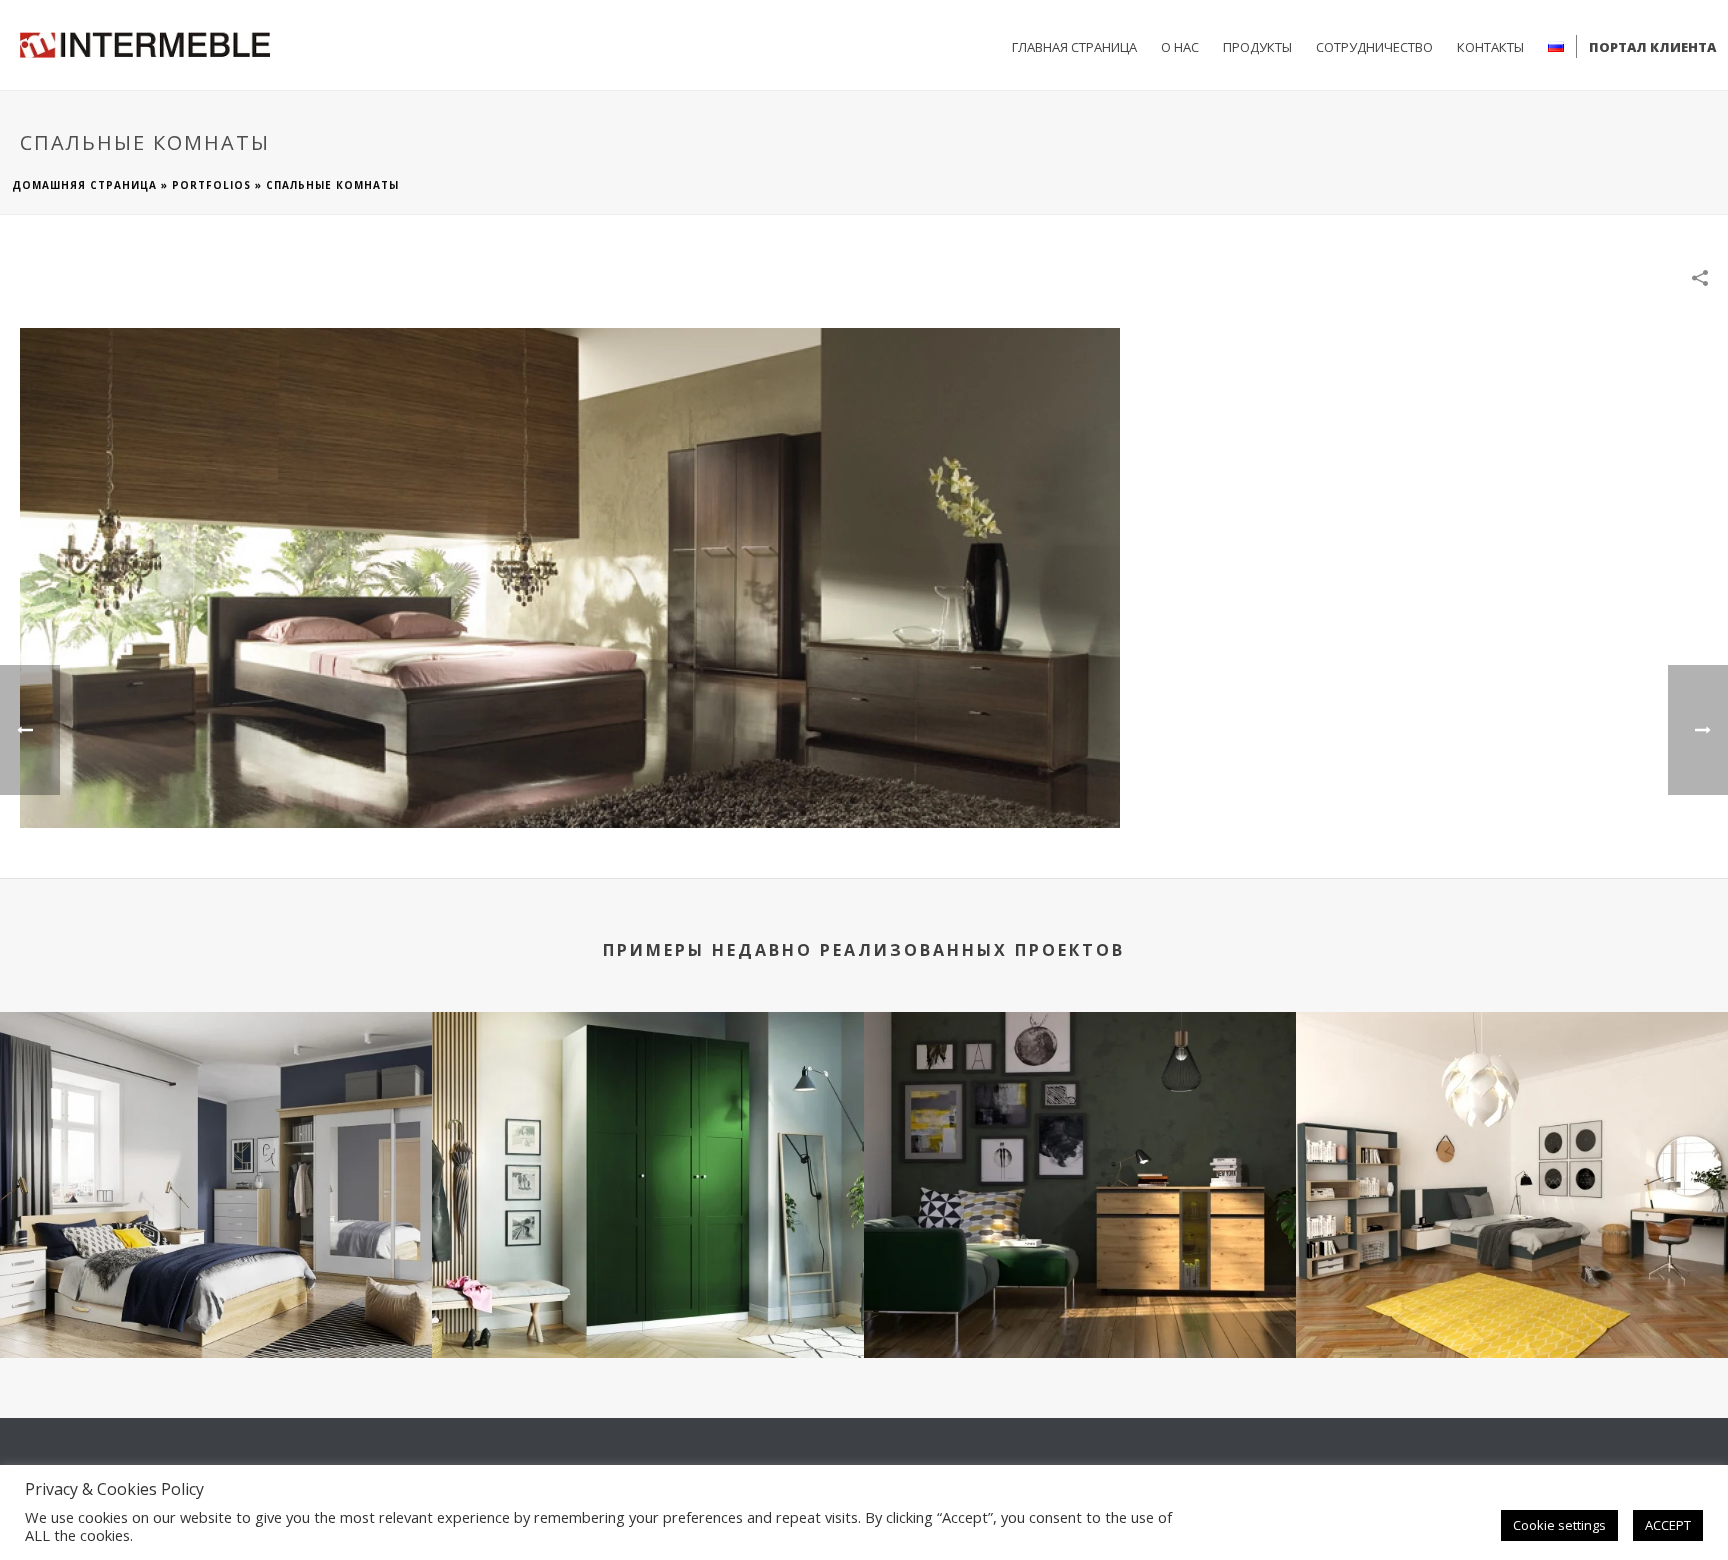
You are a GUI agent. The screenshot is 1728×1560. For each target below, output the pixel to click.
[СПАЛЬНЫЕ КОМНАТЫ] (570, 576)
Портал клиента (1652, 47)
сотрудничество (1374, 47)
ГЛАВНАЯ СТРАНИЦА (1074, 47)
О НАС (1180, 47)
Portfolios (211, 185)
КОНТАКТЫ (1490, 47)
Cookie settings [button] (1559, 1525)
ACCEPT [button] (1668, 1525)
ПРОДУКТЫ (1257, 47)
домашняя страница (84, 185)
